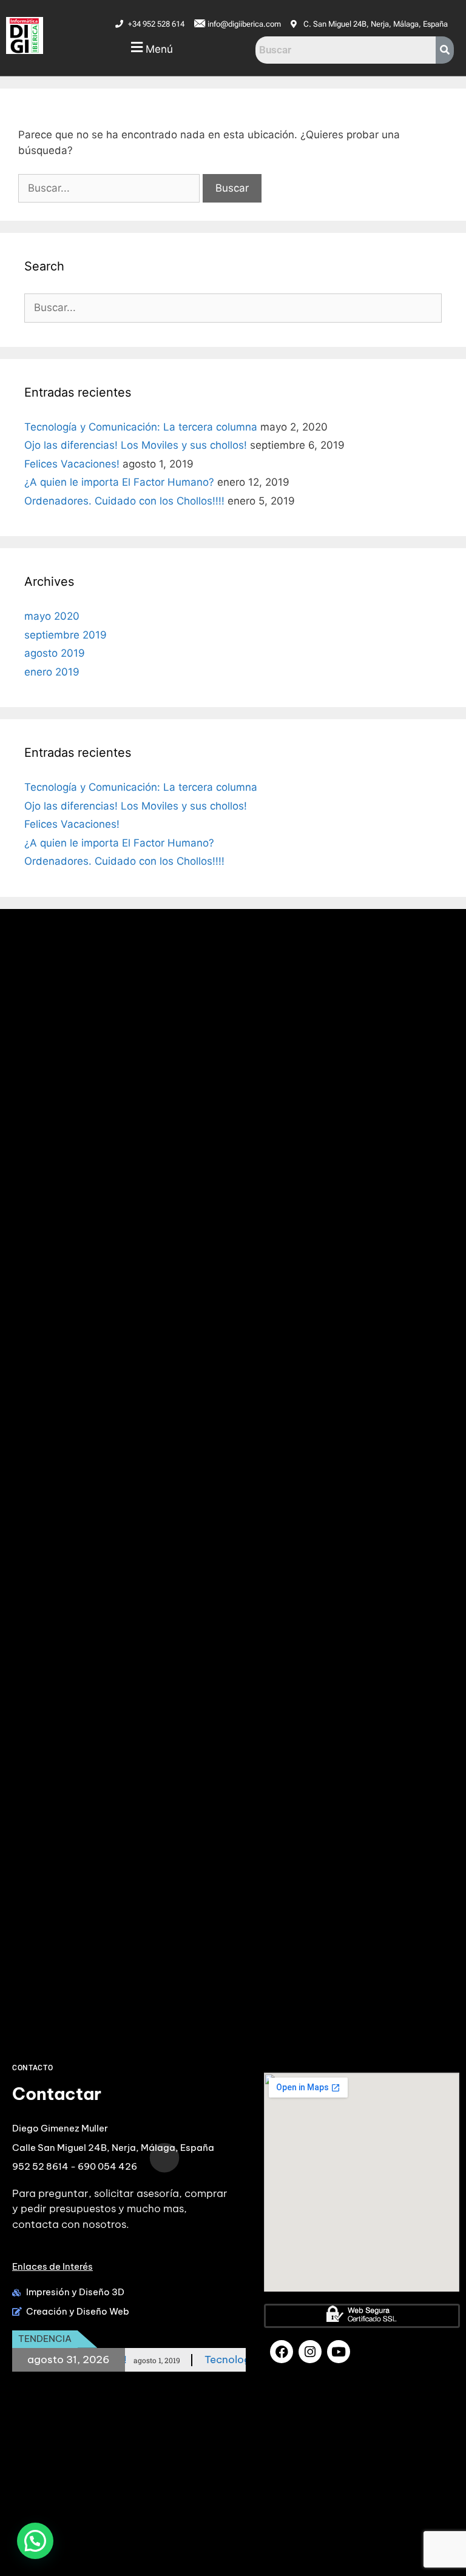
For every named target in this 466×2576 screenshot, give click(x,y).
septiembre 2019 (66, 635)
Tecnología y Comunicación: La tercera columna (141, 427)
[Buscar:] (110, 188)
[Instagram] (310, 2352)
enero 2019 (52, 672)
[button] (151, 48)
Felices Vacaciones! (72, 464)
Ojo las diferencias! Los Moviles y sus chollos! (136, 445)
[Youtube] (339, 2352)
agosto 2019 (55, 653)
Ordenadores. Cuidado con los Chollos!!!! (124, 501)
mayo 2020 (52, 616)
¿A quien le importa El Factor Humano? (119, 482)
